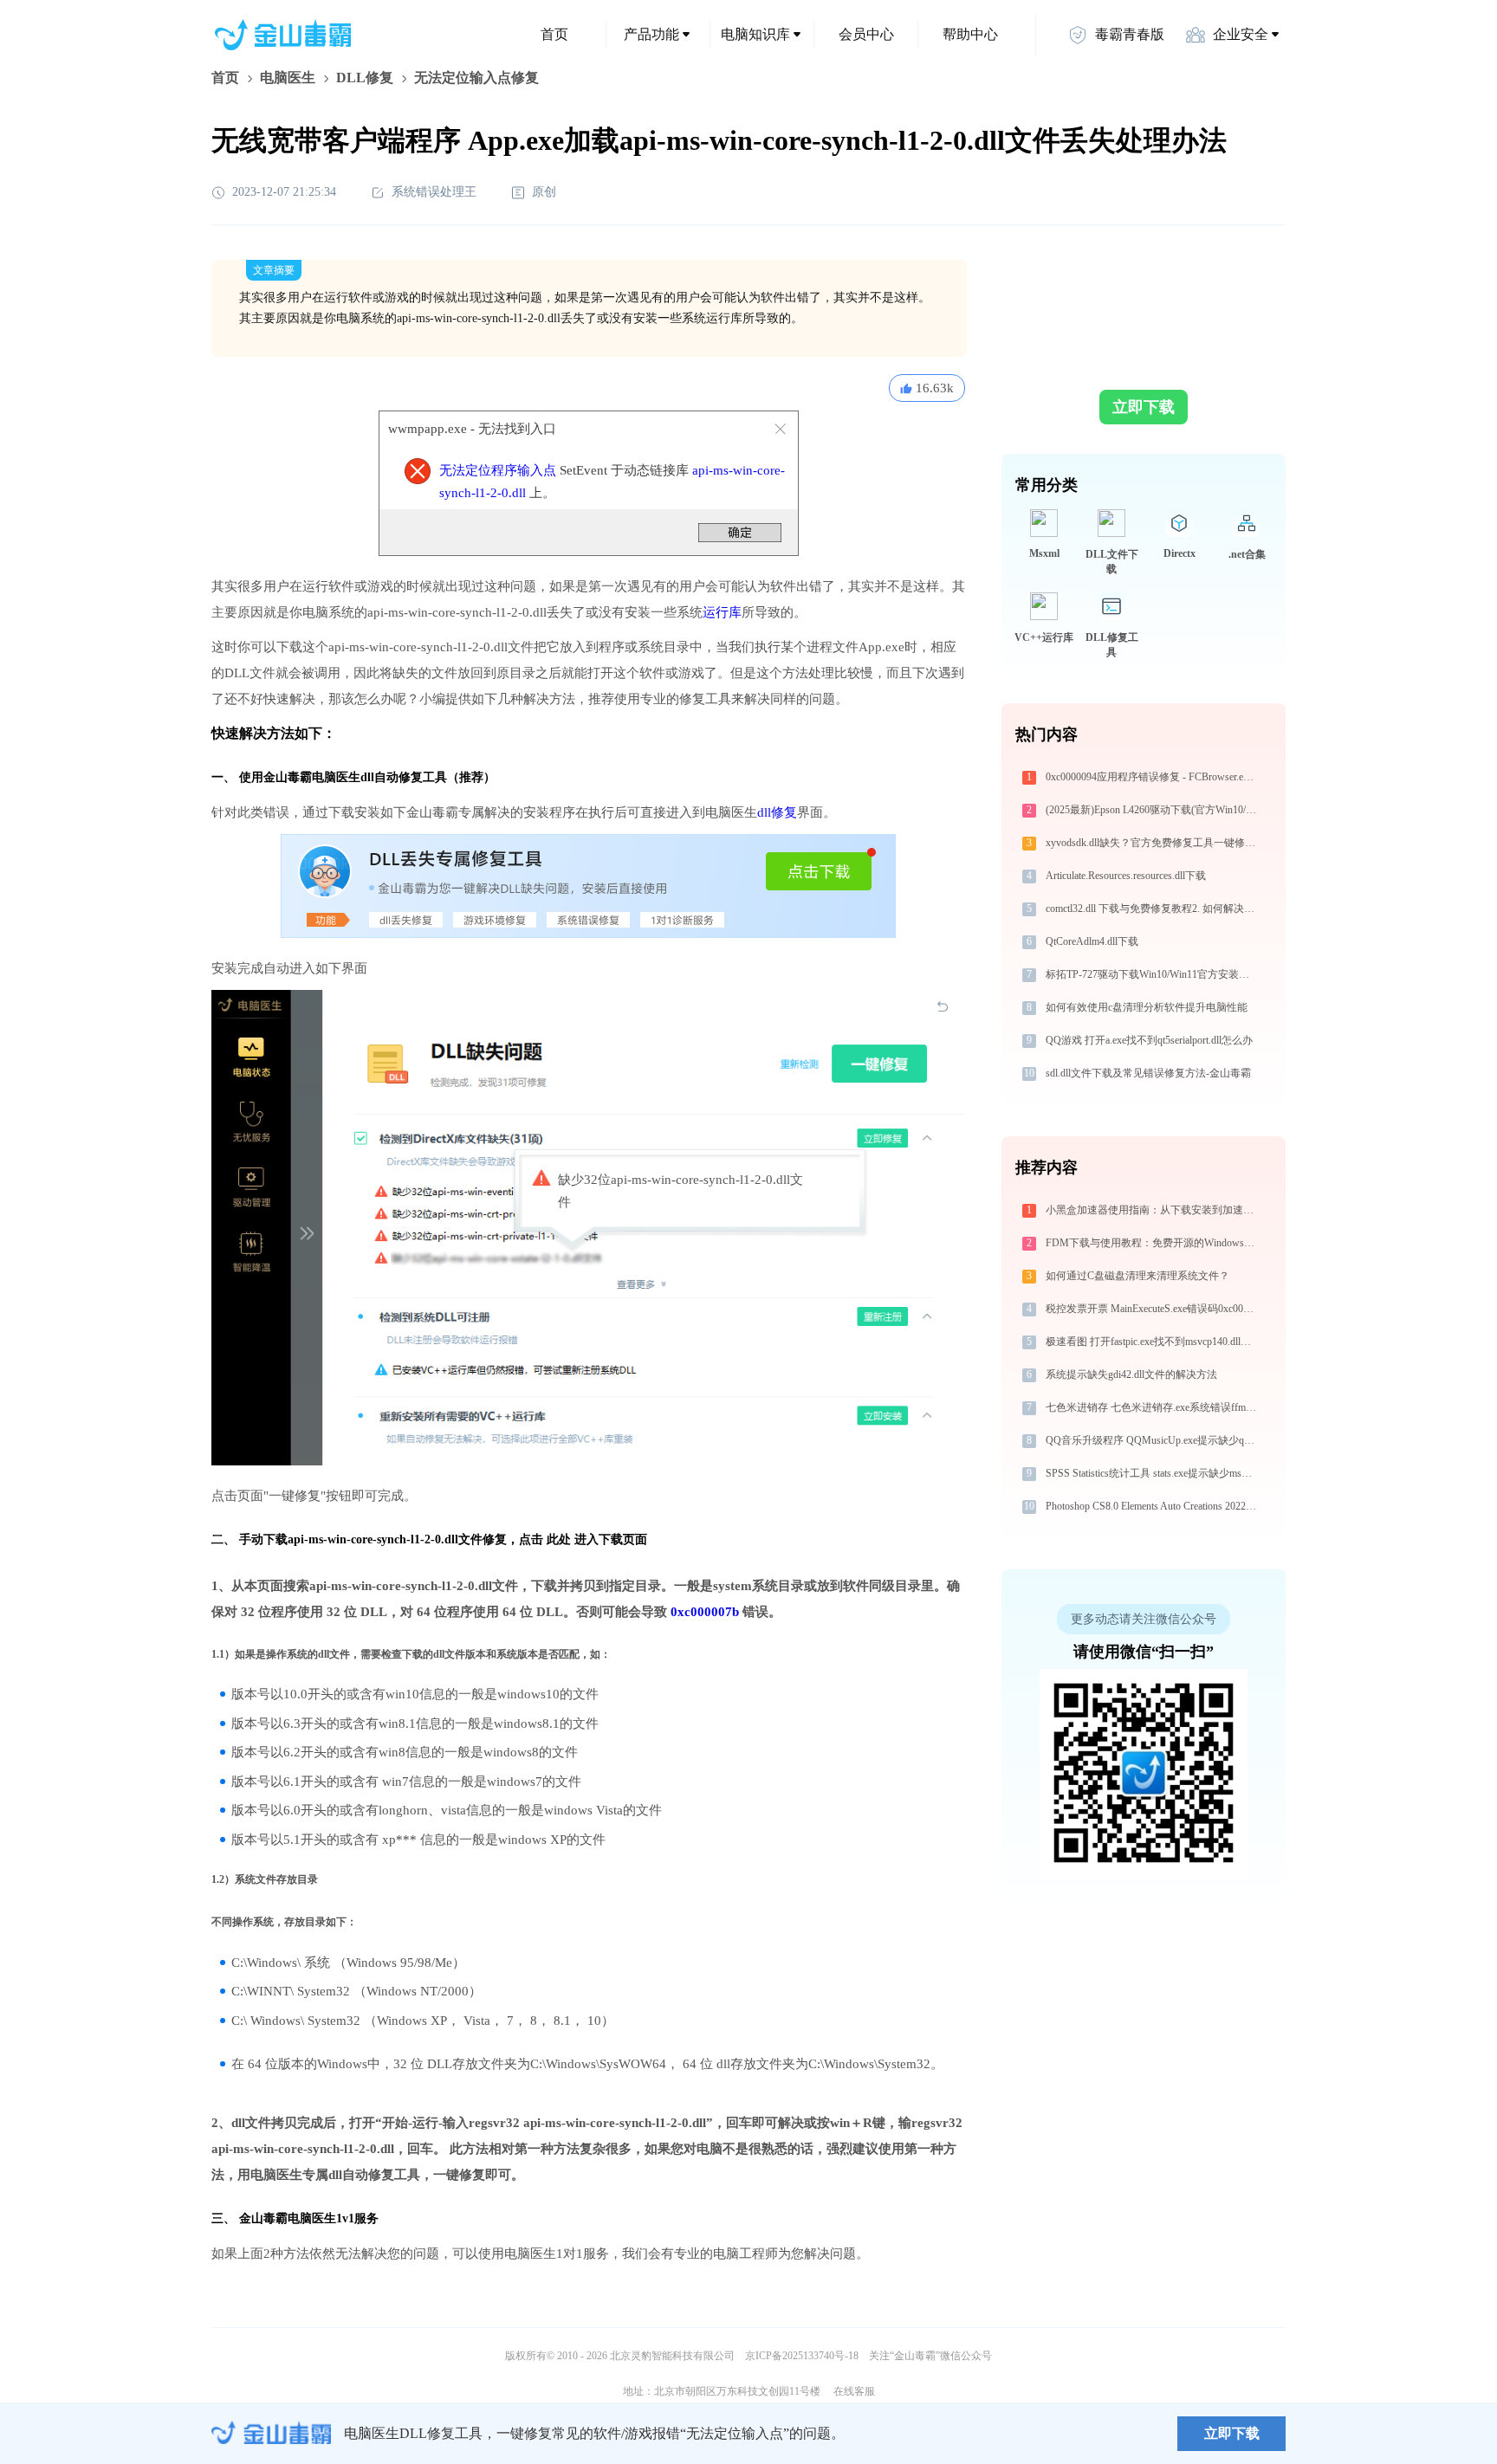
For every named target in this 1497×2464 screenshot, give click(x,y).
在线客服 (854, 2391)
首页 (554, 34)
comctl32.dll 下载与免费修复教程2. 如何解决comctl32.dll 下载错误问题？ (1153, 909)
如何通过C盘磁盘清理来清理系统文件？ (1137, 1276)
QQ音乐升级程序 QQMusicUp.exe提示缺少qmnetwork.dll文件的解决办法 (1153, 1440)
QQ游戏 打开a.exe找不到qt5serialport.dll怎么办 (1149, 1040)
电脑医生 (288, 78)
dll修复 (777, 812)
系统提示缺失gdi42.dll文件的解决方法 (1131, 1374)
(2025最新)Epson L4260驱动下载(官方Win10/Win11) (1153, 810)
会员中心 (866, 34)
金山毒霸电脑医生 (288, 2218)
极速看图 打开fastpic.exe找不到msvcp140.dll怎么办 (1153, 1342)
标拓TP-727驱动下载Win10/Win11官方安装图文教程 (1153, 974)
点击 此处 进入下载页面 (583, 1539)
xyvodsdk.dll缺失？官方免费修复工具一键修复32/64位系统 (1153, 843)
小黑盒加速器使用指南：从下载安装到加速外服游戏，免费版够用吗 (1153, 1210)
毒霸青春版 (1130, 34)
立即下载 (1144, 407)
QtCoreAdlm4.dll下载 (1092, 941)
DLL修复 (365, 78)
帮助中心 (970, 34)
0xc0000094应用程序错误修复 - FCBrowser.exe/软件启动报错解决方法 (1153, 777)
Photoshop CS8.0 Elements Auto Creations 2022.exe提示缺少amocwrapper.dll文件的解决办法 (1153, 1506)
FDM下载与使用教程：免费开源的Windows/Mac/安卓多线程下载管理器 (1153, 1243)
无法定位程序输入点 (498, 470)
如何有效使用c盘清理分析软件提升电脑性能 (1147, 1007)
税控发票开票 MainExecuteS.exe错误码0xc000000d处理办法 (1153, 1309)
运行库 (722, 612)
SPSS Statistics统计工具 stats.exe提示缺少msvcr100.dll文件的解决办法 (1153, 1473)
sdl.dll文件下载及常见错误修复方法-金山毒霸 (1148, 1073)
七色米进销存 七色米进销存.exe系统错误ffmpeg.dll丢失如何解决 (1153, 1407)
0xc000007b (705, 1612)
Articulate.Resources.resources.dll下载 (1126, 876)
